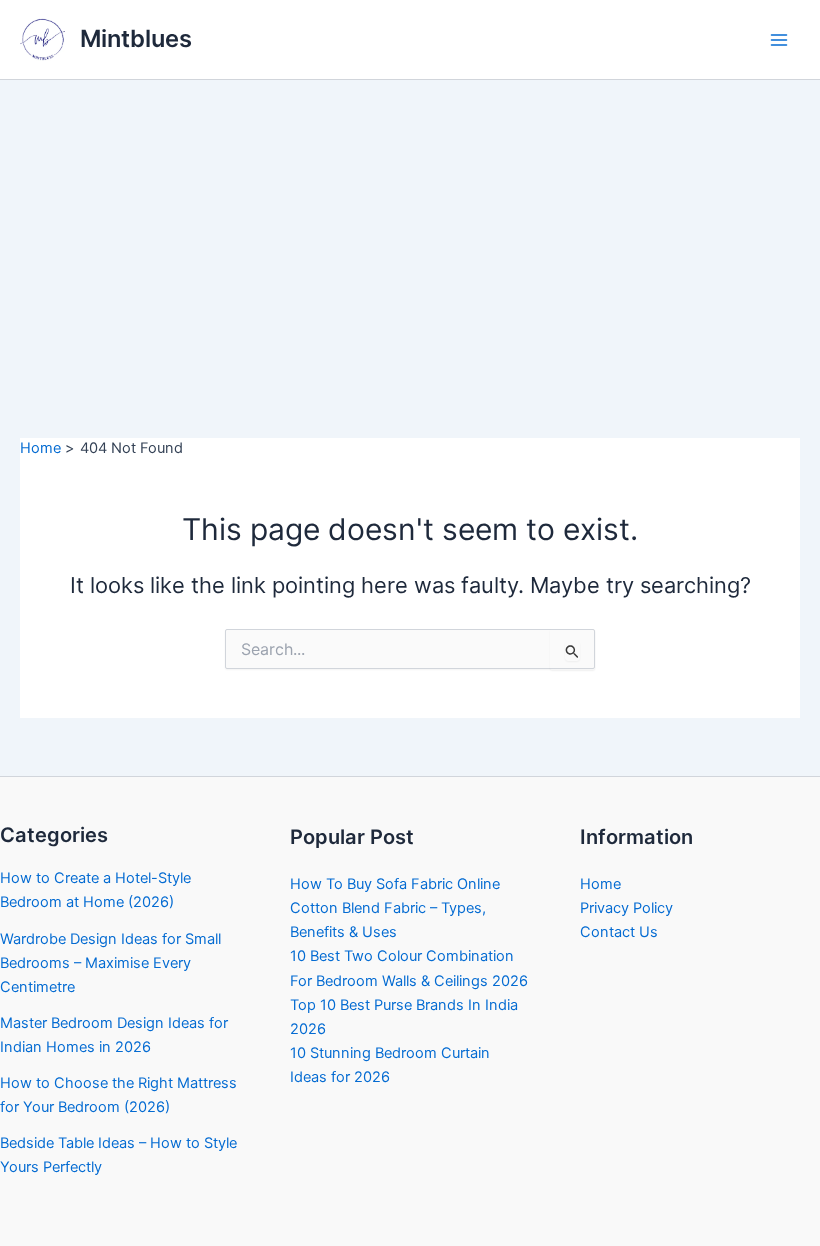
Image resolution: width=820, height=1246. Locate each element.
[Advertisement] (410, 230)
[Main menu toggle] (779, 40)
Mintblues (136, 38)
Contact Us (619, 932)
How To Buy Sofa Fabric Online (395, 884)
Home (600, 884)
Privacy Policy (626, 908)
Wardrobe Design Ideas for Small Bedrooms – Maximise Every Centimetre (110, 963)
